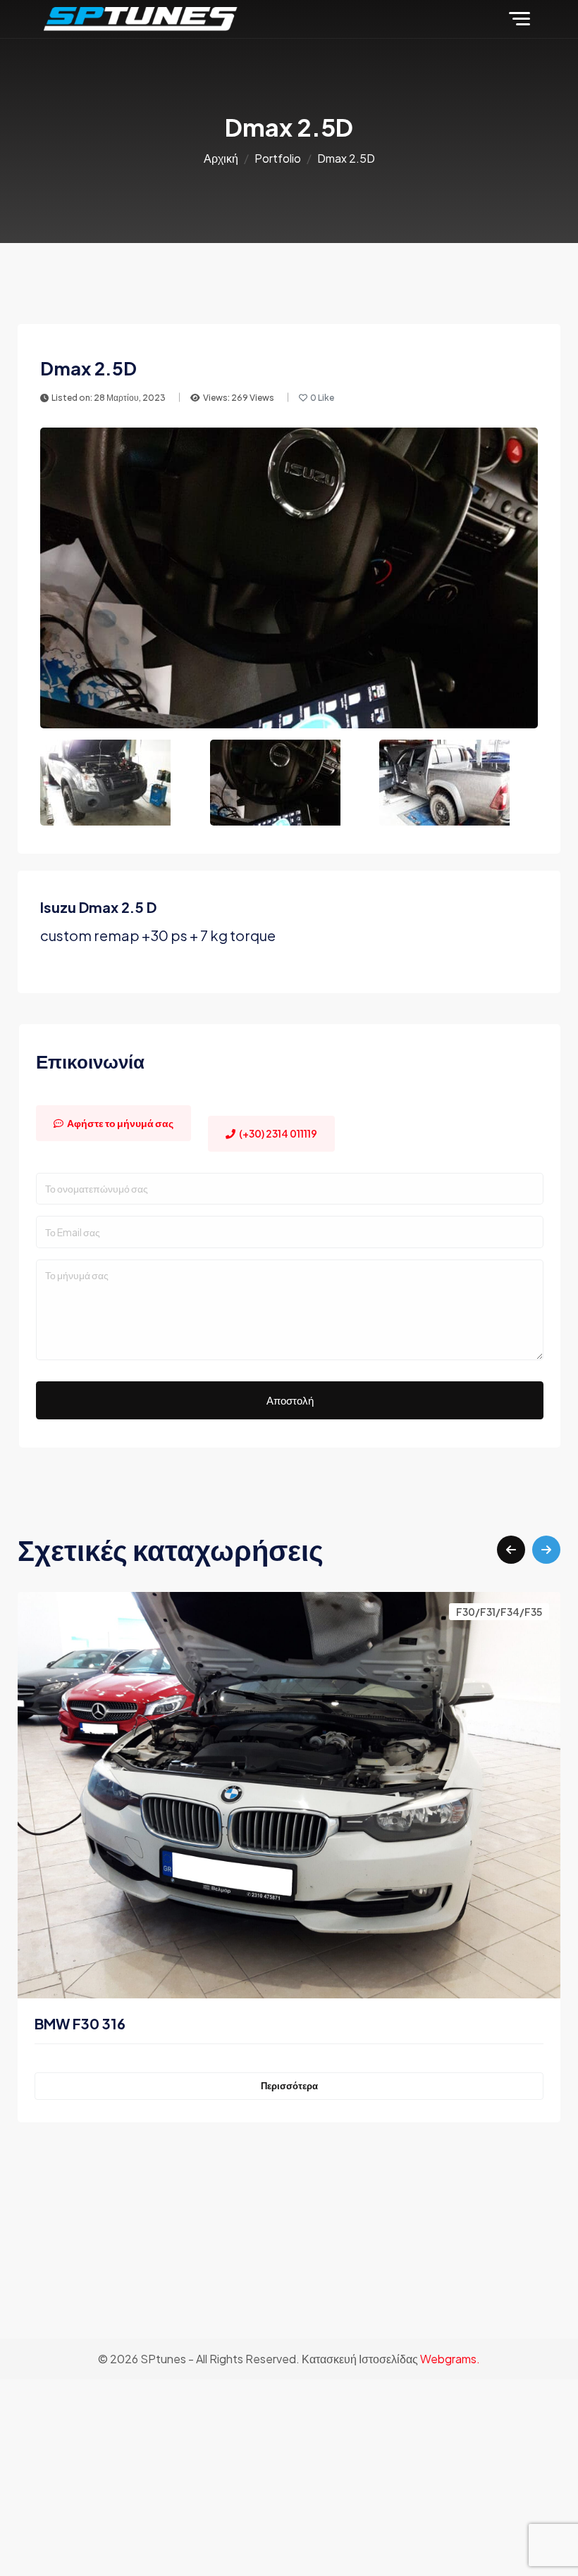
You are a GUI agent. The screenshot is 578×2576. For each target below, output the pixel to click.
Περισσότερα (289, 2086)
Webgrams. (450, 2359)
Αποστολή (290, 1400)
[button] (511, 1550)
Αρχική (221, 158)
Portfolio (278, 158)
